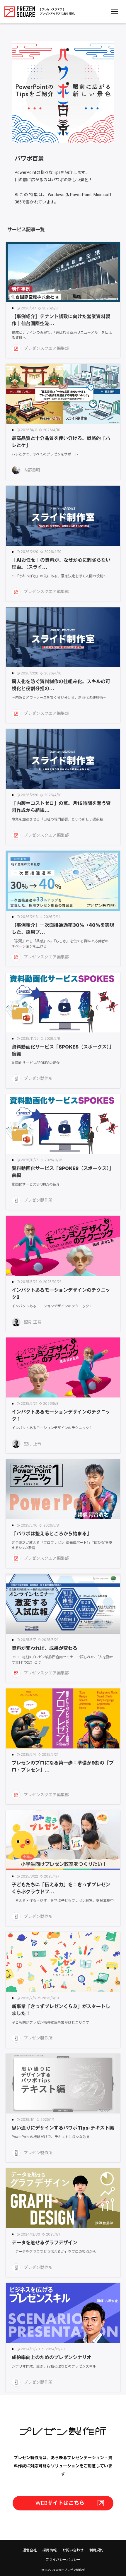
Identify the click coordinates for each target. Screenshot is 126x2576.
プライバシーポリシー (63, 2560)
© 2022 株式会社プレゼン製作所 (63, 2570)
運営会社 (30, 2550)
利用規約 (96, 2550)
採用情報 (50, 2550)
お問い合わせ (73, 2550)
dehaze (115, 12)
